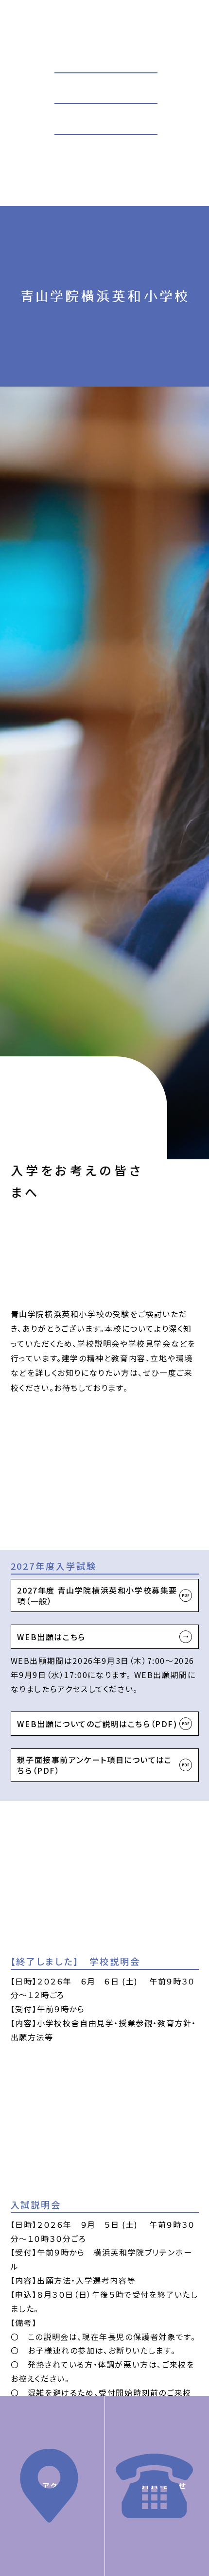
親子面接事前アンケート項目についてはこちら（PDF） (94, 1765)
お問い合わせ (162, 2485)
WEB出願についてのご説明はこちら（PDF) (97, 1724)
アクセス (57, 2485)
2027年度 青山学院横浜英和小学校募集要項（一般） (97, 1595)
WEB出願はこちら (51, 1637)
